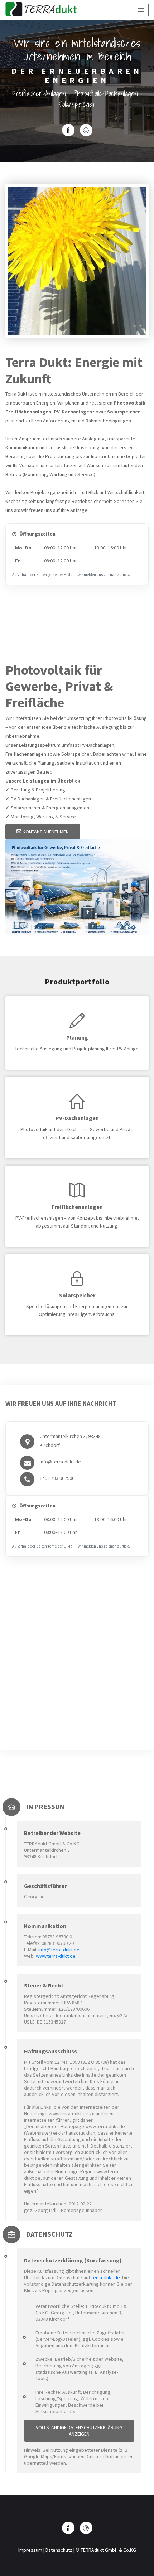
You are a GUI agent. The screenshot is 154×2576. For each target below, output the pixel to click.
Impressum (30, 2550)
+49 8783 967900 (57, 1478)
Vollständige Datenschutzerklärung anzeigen (79, 2431)
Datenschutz (59, 2550)
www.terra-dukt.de (56, 1956)
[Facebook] (68, 130)
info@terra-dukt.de (60, 1462)
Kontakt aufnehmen (45, 832)
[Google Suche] (86, 130)
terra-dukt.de (106, 2277)
